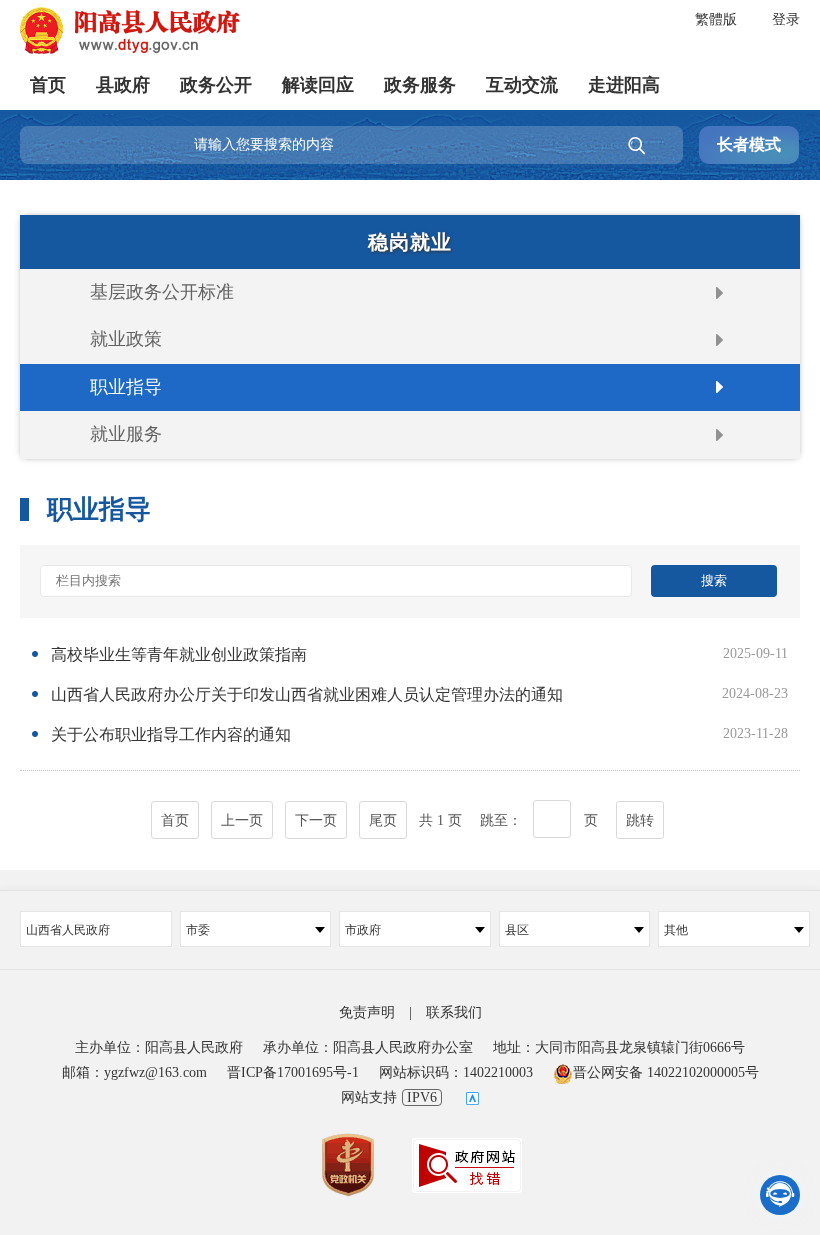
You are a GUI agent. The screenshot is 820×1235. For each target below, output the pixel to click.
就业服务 (126, 434)
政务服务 (420, 85)
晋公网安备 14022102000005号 (666, 1072)
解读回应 (318, 85)
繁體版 (716, 19)
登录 (786, 19)
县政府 (123, 85)
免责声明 (367, 1012)
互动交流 (522, 85)
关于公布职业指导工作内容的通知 (171, 734)
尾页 (383, 820)
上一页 (242, 820)
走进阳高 (624, 85)
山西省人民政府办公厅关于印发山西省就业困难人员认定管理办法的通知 (307, 694)
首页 (48, 85)
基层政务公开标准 (162, 292)
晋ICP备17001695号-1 (293, 1072)
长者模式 (749, 144)
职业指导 (126, 387)
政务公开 (216, 85)
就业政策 (126, 339)
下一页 (316, 820)
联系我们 (454, 1012)
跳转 (640, 820)
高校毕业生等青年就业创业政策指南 (179, 654)
